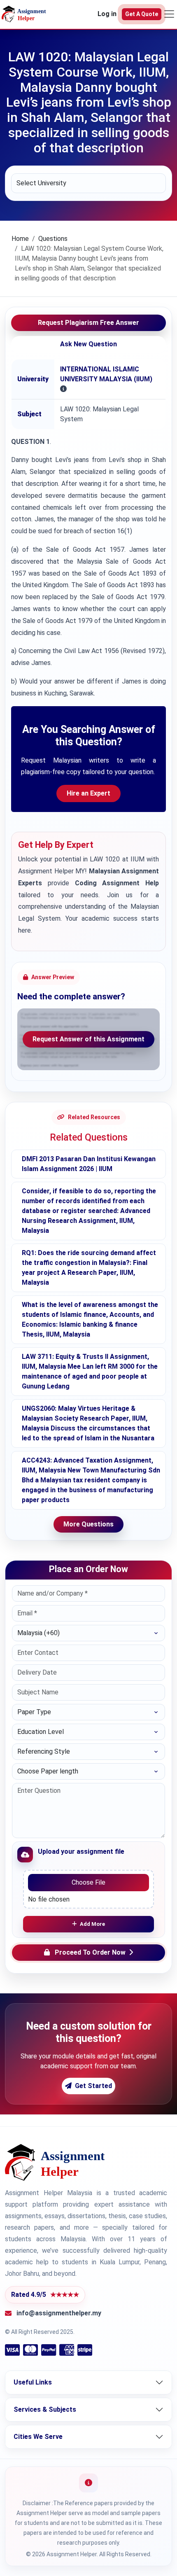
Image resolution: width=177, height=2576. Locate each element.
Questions (53, 239)
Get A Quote (142, 14)
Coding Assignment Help (117, 883)
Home (20, 239)
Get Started (93, 2086)
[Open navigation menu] (169, 14)
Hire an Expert (88, 793)
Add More (92, 1924)
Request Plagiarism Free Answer (88, 323)
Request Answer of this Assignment (88, 1039)
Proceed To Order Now (90, 1952)
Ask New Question (88, 344)
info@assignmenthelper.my (59, 2313)
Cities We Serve (38, 2437)
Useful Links (33, 2382)
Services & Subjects (45, 2409)
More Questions (88, 1524)
